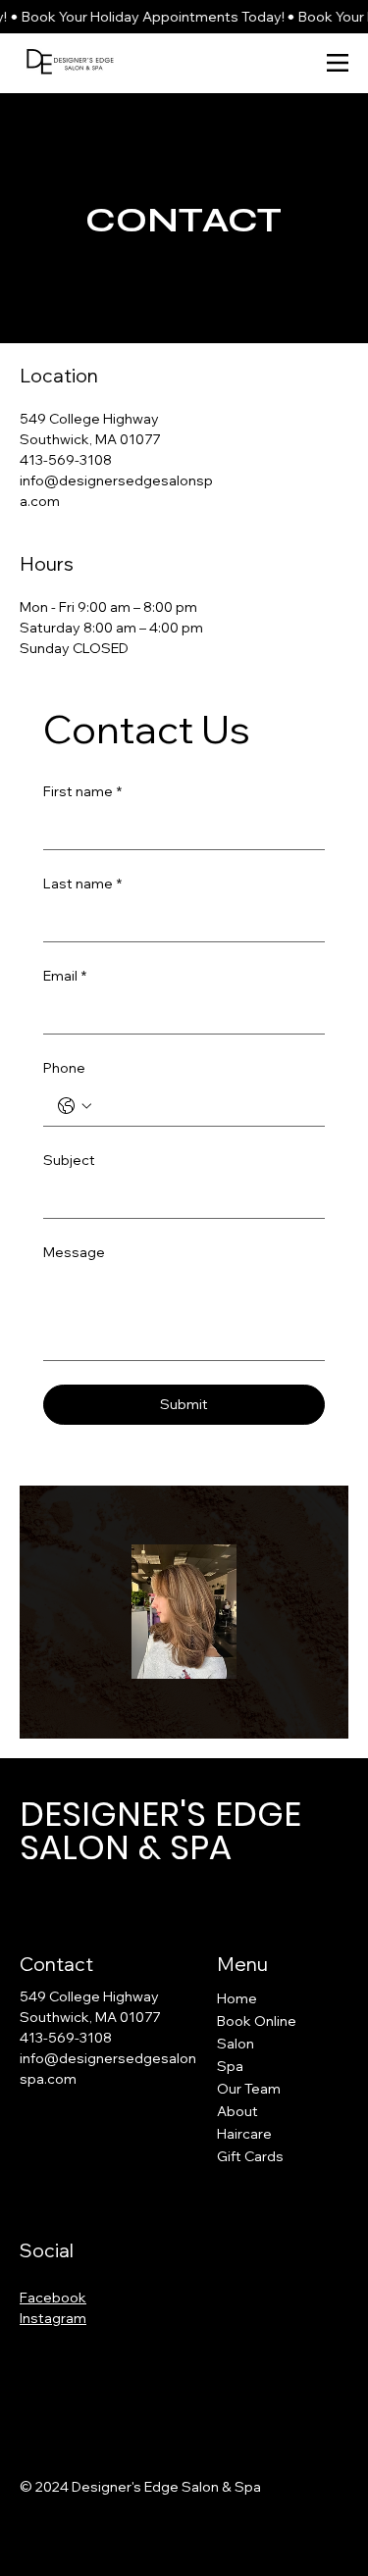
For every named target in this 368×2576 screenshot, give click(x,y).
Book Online (257, 2021)
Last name (82, 884)
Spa (230, 2066)
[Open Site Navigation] (338, 63)
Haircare (244, 2134)
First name (82, 791)
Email (65, 976)
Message (74, 1252)
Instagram (53, 2318)
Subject (69, 1160)
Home (237, 1998)
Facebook (53, 2298)
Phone (64, 1068)
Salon (236, 2044)
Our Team (249, 2089)
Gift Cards (250, 2156)
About (237, 2111)
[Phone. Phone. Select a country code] (75, 1106)
